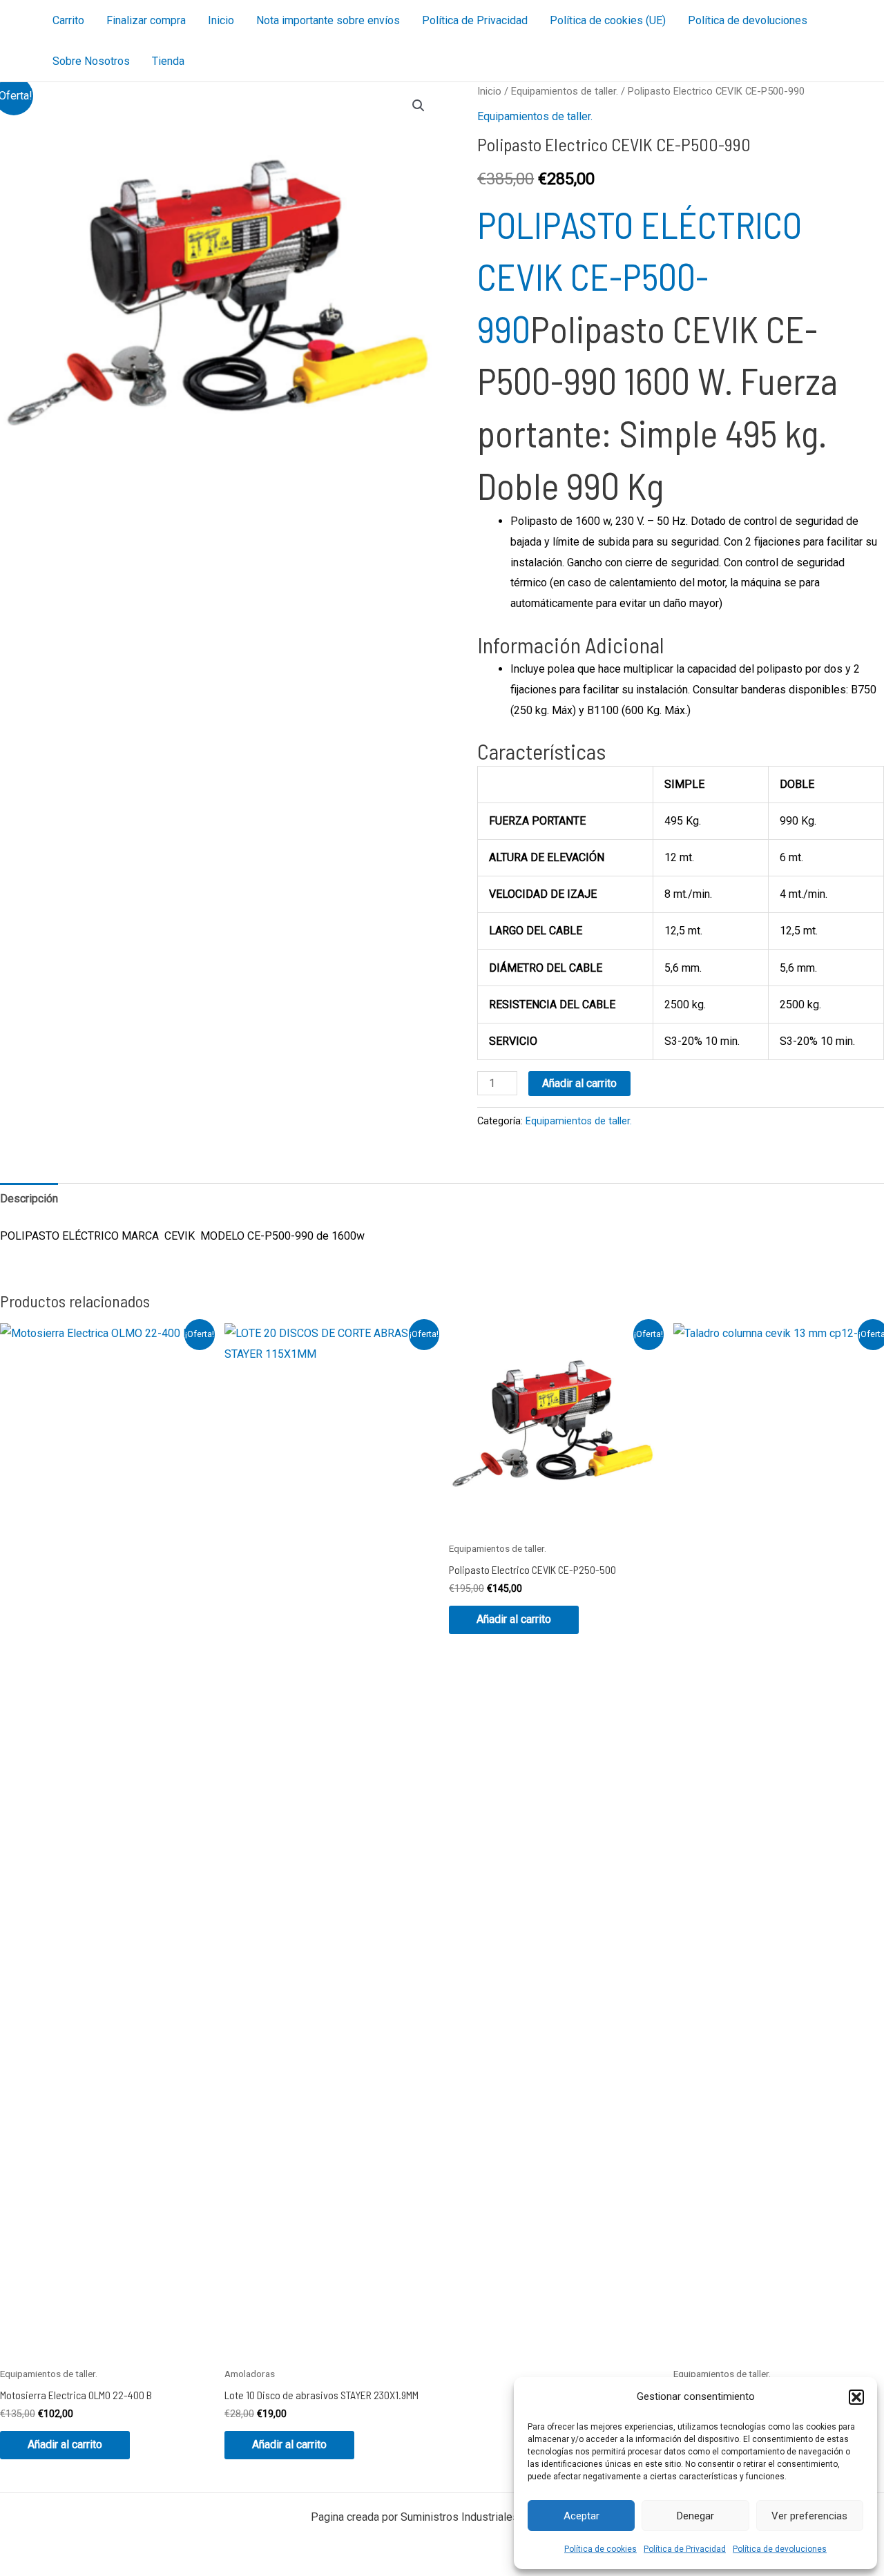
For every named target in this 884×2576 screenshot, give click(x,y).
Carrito (68, 20)
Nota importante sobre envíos (328, 20)
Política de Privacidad (685, 2549)
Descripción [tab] (29, 1199)
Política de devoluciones (780, 2549)
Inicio (221, 20)
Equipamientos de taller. (565, 91)
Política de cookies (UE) (608, 20)
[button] (856, 2397)
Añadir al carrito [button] (65, 2444)
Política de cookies (600, 2549)
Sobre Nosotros (91, 61)
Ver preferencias (809, 2516)
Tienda (168, 61)
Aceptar (582, 2516)
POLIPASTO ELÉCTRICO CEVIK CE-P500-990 (640, 276)
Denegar (695, 2516)
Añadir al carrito (579, 1083)
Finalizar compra (146, 20)
